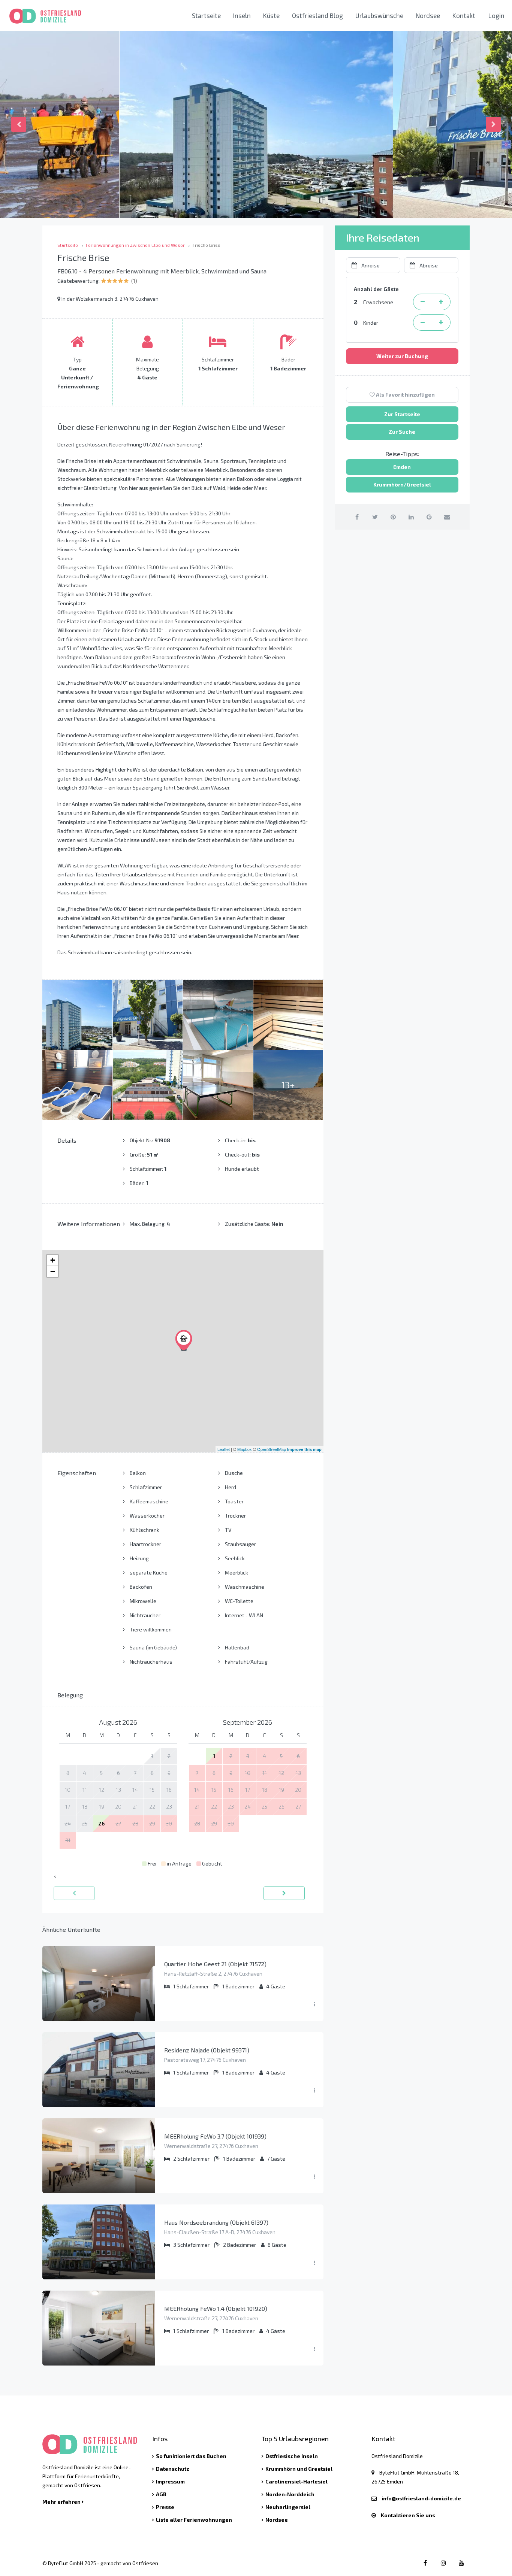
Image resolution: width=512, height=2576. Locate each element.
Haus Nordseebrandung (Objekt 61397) (216, 2222)
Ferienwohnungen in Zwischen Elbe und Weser (135, 245)
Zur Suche (402, 432)
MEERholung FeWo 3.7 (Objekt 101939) (215, 2136)
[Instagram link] (443, 2563)
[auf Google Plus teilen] (429, 517)
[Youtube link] (461, 2563)
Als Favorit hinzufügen (405, 395)
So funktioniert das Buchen (191, 2456)
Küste (271, 15)
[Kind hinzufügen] (441, 322)
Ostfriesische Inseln (292, 2456)
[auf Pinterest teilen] (393, 517)
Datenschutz (173, 2469)
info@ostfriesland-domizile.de (421, 2498)
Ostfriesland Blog (317, 15)
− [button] (53, 1271)
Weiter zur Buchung (402, 356)
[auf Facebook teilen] (357, 517)
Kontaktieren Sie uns (408, 2515)
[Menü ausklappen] (314, 2004)
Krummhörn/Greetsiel (402, 484)
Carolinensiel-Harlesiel (296, 2481)
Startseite (206, 15)
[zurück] (74, 1893)
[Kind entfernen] (422, 322)
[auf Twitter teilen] (375, 517)
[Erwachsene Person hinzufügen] (441, 302)
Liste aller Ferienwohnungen (194, 2520)
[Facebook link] (425, 2563)
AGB (161, 2494)
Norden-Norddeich (290, 2494)
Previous (19, 124)
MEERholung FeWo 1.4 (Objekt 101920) (216, 2308)
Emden (402, 467)
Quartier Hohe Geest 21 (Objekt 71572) (215, 1964)
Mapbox (245, 1449)
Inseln (242, 15)
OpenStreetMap (272, 1449)
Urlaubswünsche (379, 15)
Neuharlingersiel (288, 2507)
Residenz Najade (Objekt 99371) (207, 2050)
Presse (165, 2507)
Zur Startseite (402, 414)
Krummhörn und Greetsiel (299, 2469)
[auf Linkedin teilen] (411, 517)
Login (496, 15)
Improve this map (304, 1449)
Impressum (170, 2481)
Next (493, 124)
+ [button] (53, 1260)
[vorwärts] (284, 1893)
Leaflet (224, 1449)
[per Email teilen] (447, 517)
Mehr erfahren (62, 2502)
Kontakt (464, 15)
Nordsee (428, 15)
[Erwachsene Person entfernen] (422, 302)
